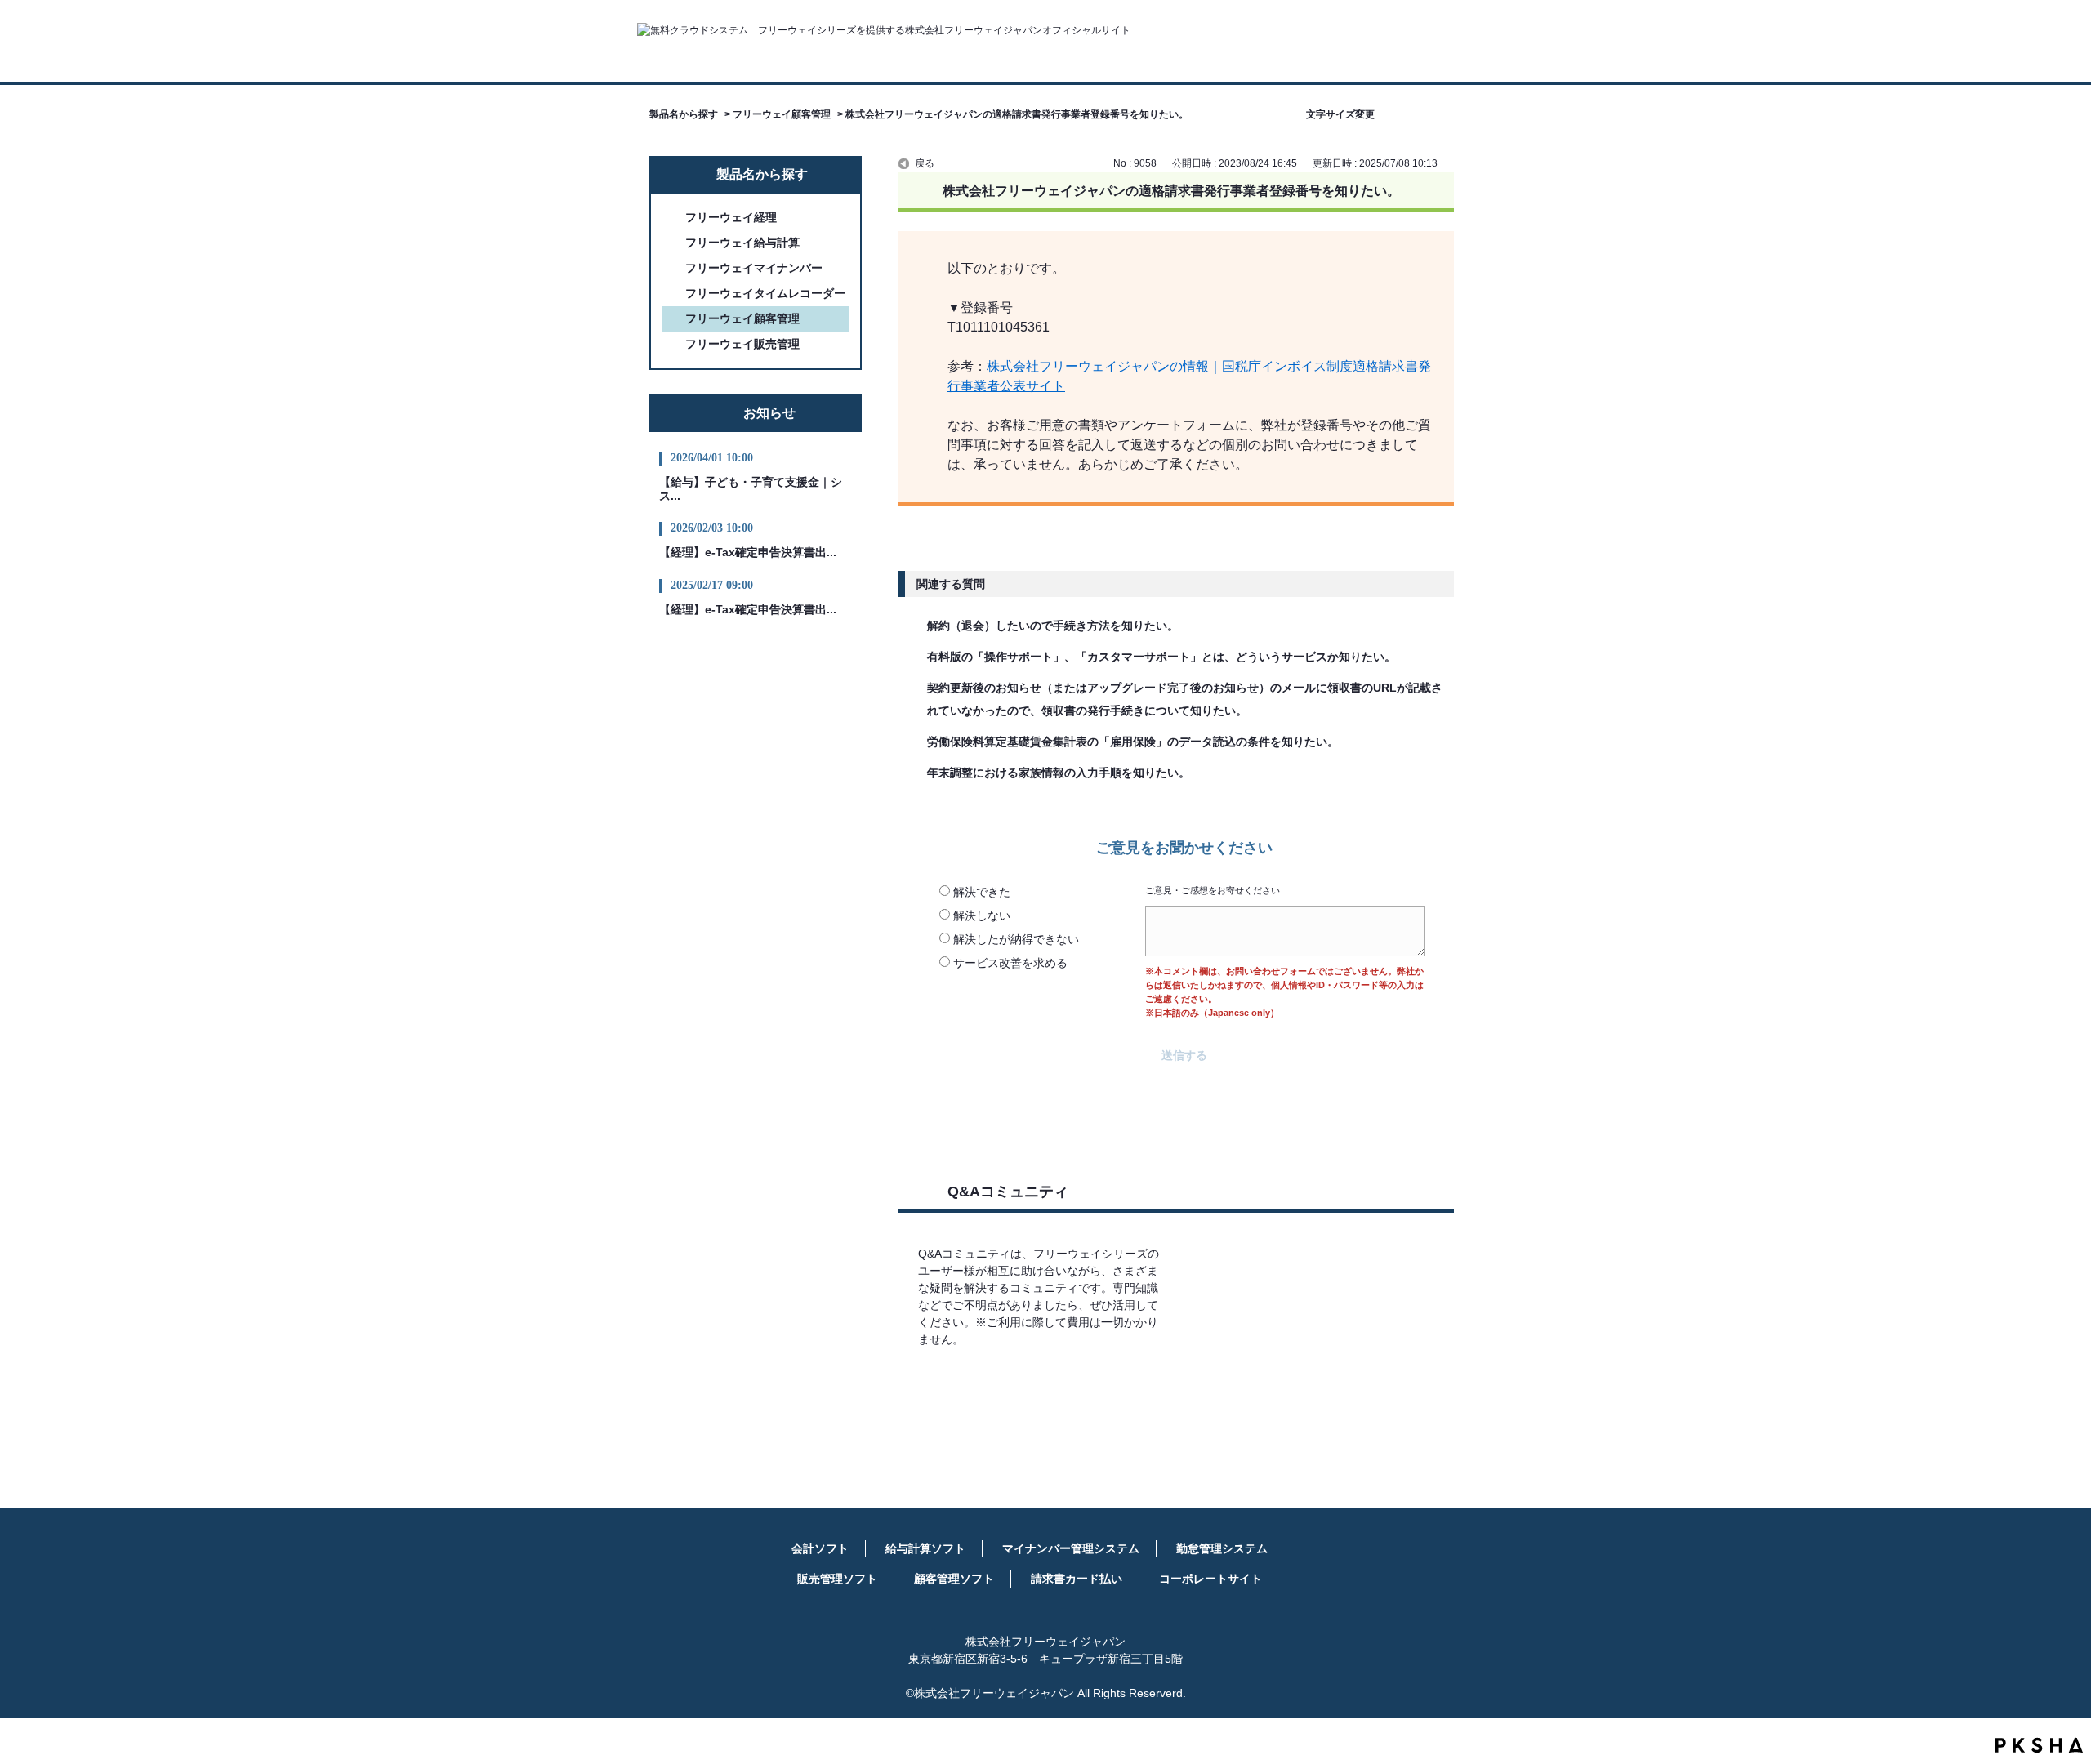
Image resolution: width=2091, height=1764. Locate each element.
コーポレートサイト (1210, 1579)
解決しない (982, 915)
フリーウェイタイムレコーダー (765, 293)
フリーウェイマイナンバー (754, 268)
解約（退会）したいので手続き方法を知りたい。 (1053, 626)
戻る (925, 163)
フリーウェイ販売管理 (742, 344)
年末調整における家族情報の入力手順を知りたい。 (1059, 773)
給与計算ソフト (925, 1548)
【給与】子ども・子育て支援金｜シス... (751, 489)
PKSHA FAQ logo (2039, 1745)
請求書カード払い (1077, 1579)
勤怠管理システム (1222, 1548)
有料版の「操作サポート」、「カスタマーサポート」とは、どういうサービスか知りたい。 (1161, 657)
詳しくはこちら (1043, 1387)
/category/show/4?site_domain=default (674, 243)
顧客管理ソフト (954, 1579)
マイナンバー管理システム (1071, 1548)
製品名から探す (684, 114)
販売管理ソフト (837, 1579)
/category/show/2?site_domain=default (674, 218)
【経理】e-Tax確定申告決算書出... (748, 552)
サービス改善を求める (1010, 963)
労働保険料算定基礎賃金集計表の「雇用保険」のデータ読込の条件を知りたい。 (1133, 742)
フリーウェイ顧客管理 (782, 114)
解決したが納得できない (1016, 939)
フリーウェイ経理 (731, 217)
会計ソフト (820, 1548)
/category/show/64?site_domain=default (674, 268)
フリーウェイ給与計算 (742, 243)
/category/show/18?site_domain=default (674, 294)
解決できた (982, 892)
